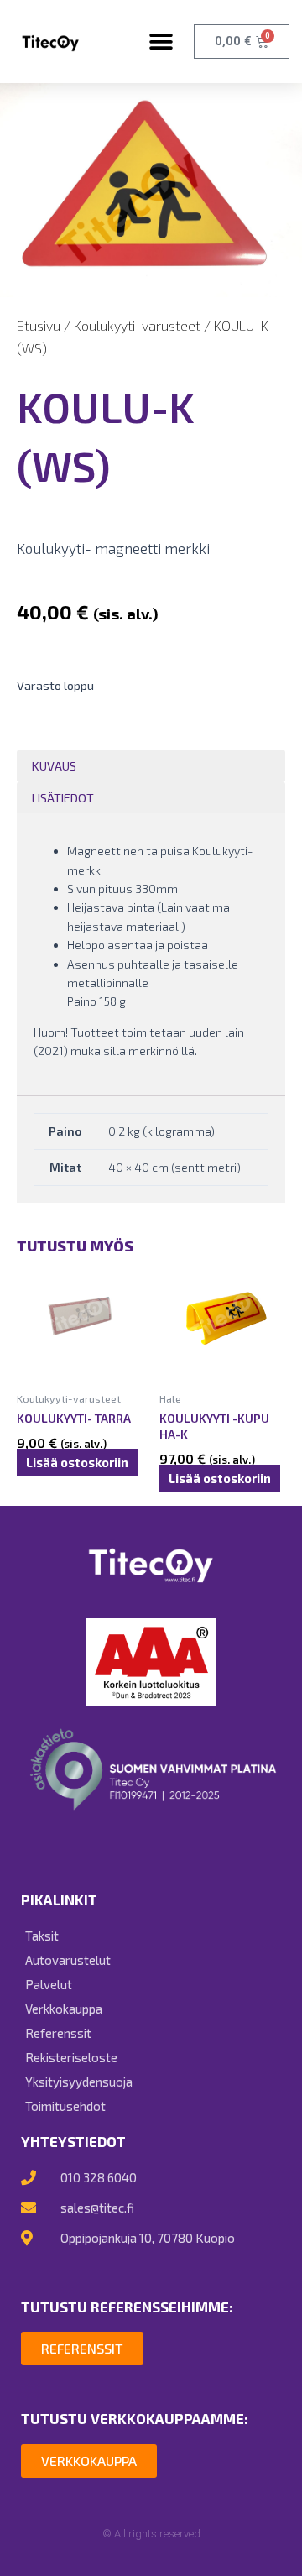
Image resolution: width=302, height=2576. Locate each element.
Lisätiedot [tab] (63, 797)
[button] (161, 42)
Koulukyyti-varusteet (137, 325)
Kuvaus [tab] (54, 765)
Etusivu (39, 325)
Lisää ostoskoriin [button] (77, 1463)
